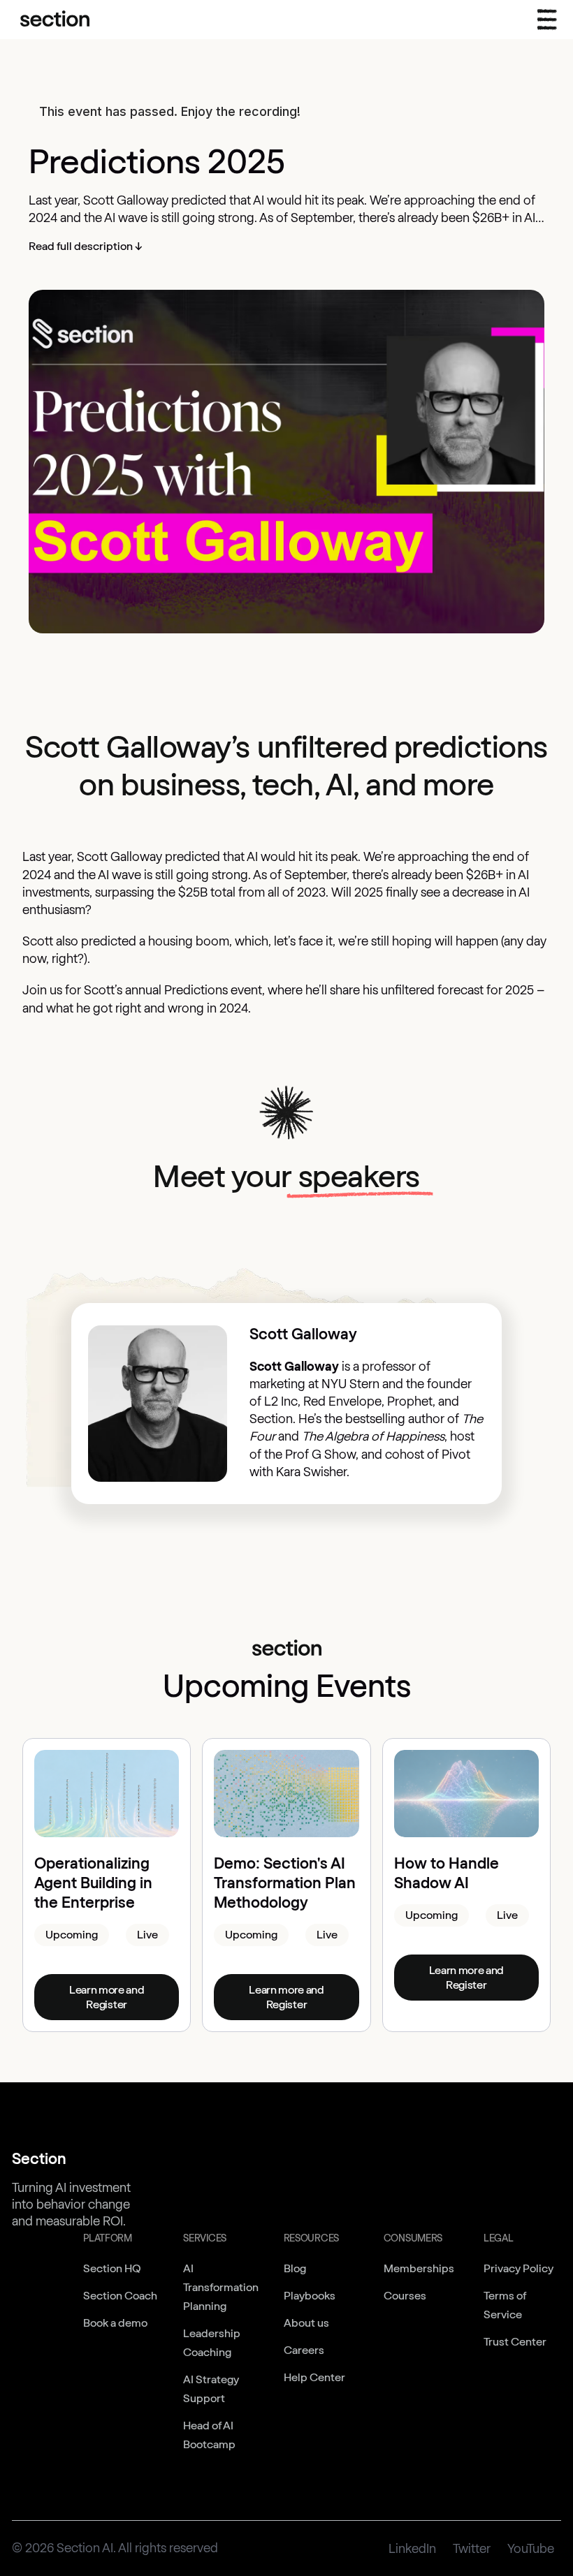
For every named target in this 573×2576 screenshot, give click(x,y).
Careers (304, 2350)
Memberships (419, 2268)
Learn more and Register (107, 1997)
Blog (295, 2268)
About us (306, 2323)
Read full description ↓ (86, 246)
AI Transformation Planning (221, 2287)
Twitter (472, 2549)
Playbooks (310, 2296)
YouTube (531, 2549)
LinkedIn (412, 2549)
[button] (547, 20)
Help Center (314, 2377)
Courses (405, 2296)
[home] (55, 20)
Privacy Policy (518, 2268)
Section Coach (120, 2296)
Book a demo (115, 2323)
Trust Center (515, 2342)
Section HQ (112, 2268)
